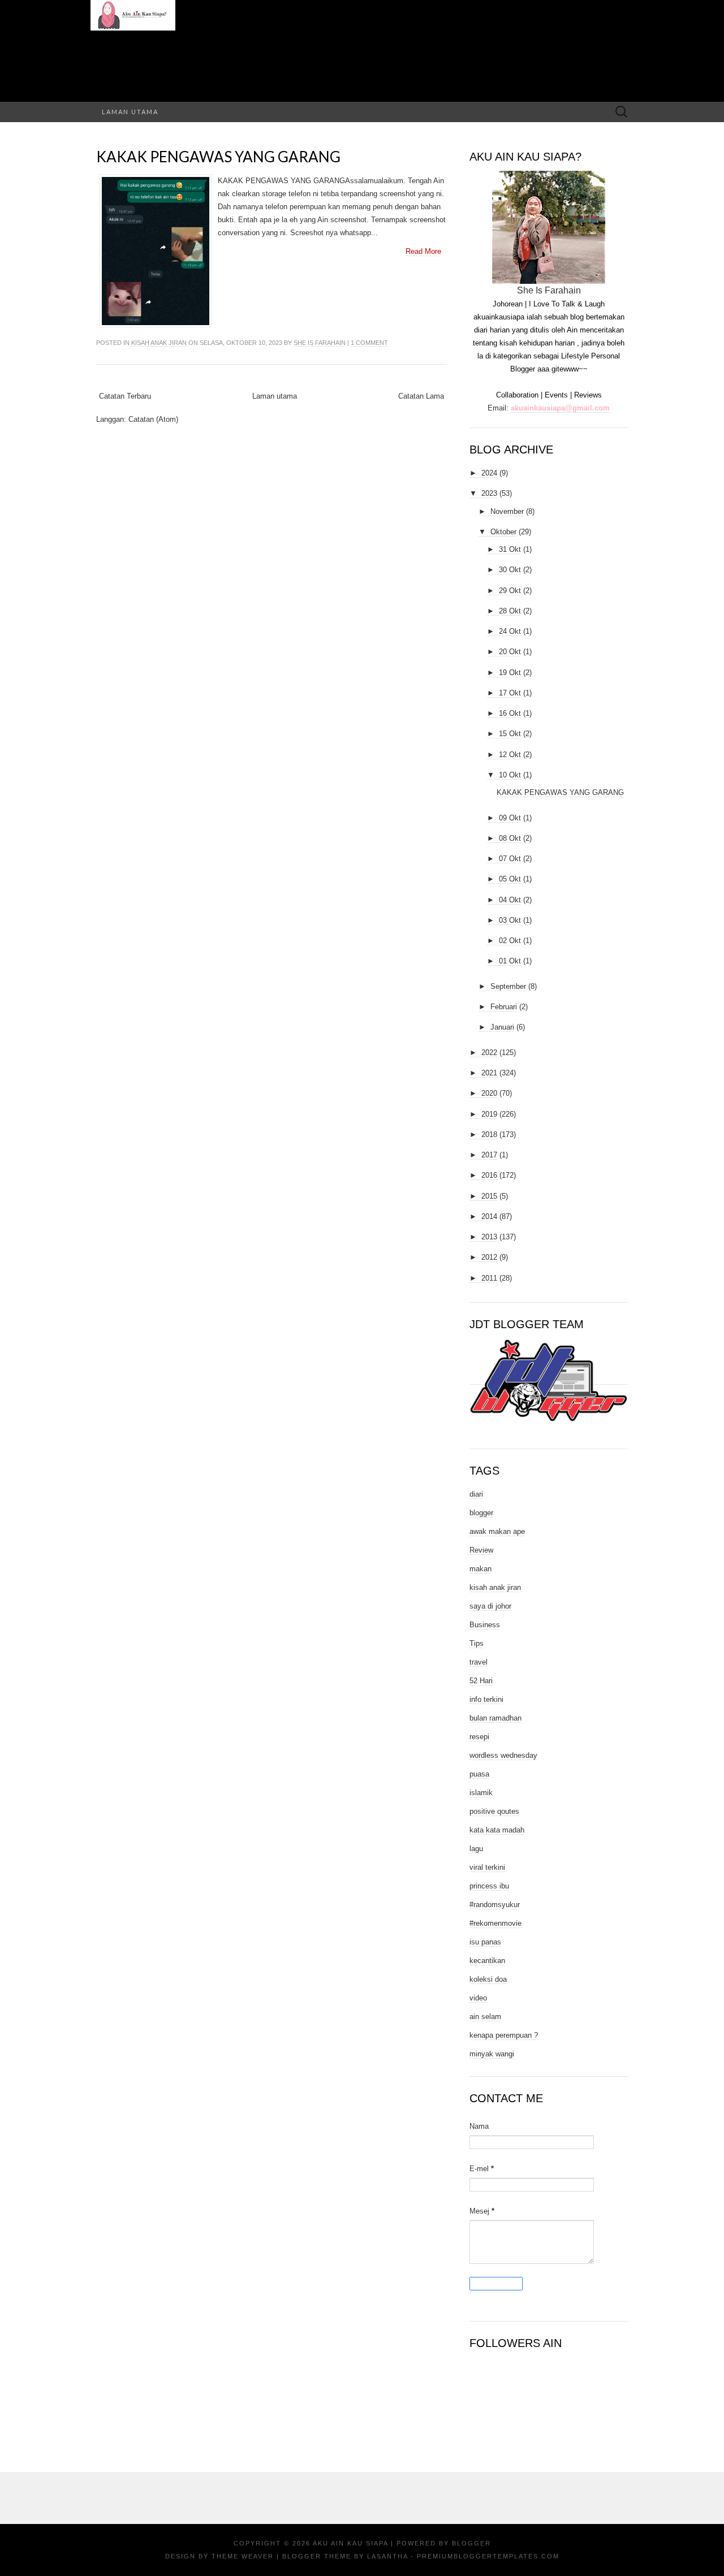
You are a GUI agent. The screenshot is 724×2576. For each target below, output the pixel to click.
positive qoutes (494, 1811)
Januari (502, 1027)
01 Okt (510, 961)
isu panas (485, 1942)
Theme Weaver (243, 2556)
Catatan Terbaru (125, 396)
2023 (489, 493)
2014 (489, 1216)
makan (480, 1569)
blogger (481, 1513)
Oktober (503, 532)
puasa (479, 1774)
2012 (489, 1257)
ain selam (485, 2017)
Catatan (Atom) (153, 419)
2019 (489, 1114)
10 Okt (510, 775)
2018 (489, 1134)
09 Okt (510, 818)
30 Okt (510, 570)
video (478, 1998)
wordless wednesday (503, 1755)
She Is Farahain (320, 343)
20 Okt (510, 652)
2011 (489, 1278)
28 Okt (510, 611)
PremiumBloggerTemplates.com (488, 2556)
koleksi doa (488, 1979)
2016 (489, 1175)
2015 (489, 1196)
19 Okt (510, 673)
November (507, 511)
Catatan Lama (421, 396)
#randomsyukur (495, 1905)
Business (485, 1625)
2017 (489, 1155)
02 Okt (510, 941)
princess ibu (489, 1886)
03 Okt (510, 920)
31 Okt (510, 549)
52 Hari (481, 1681)
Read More (423, 251)
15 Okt (510, 734)
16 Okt (510, 713)
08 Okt (510, 838)
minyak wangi (492, 2054)
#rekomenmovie (495, 1923)
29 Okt (510, 591)
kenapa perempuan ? (504, 2035)
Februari (504, 1007)
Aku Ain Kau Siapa (350, 2543)
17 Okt (510, 693)
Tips (477, 1643)
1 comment (369, 343)
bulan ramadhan (495, 1718)
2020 (489, 1093)
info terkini (486, 1699)
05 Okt (510, 879)
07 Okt (510, 859)
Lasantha (387, 2556)
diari (476, 1494)
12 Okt (510, 755)
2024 (489, 473)
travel (479, 1662)
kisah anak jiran (159, 343)
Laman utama (130, 112)
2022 (489, 1053)
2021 (489, 1073)
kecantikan (487, 1961)
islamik (481, 1793)
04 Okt (510, 900)
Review (481, 1550)
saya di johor (490, 1606)
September (508, 986)
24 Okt (510, 631)
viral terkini (487, 1867)
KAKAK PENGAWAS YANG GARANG (218, 157)
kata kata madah (497, 1830)
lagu (476, 1849)
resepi (479, 1737)
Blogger (471, 2543)
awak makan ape (497, 1531)
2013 (489, 1237)
